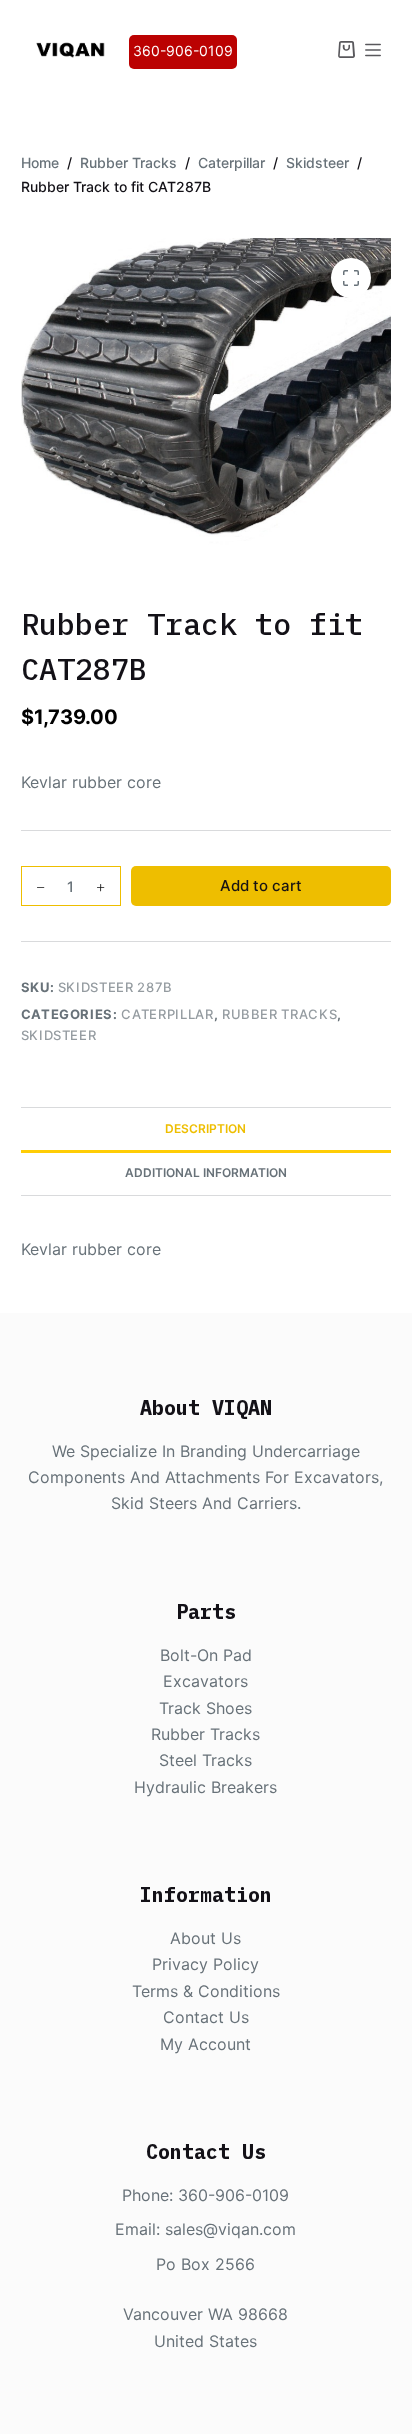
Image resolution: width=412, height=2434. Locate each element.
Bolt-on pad (206, 1655)
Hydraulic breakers (205, 1787)
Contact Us (206, 2017)
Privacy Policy (205, 1964)
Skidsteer (59, 1035)
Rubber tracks (205, 1734)
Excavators (205, 1681)
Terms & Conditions (206, 1991)
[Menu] (373, 50)
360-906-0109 (183, 50)
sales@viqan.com (230, 2229)
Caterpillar (167, 1014)
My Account (205, 2044)
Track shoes (205, 1708)
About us (205, 1938)
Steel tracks (205, 1760)
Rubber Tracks (279, 1014)
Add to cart (261, 885)
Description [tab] (205, 1128)
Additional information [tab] (206, 1172)
